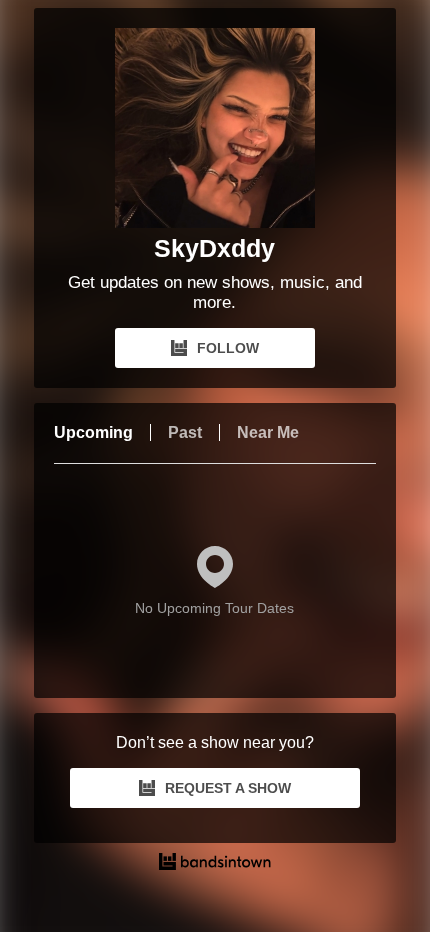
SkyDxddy (214, 248)
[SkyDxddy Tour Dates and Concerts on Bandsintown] (215, 864)
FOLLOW (228, 348)
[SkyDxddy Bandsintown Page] (215, 128)
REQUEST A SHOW (228, 788)
